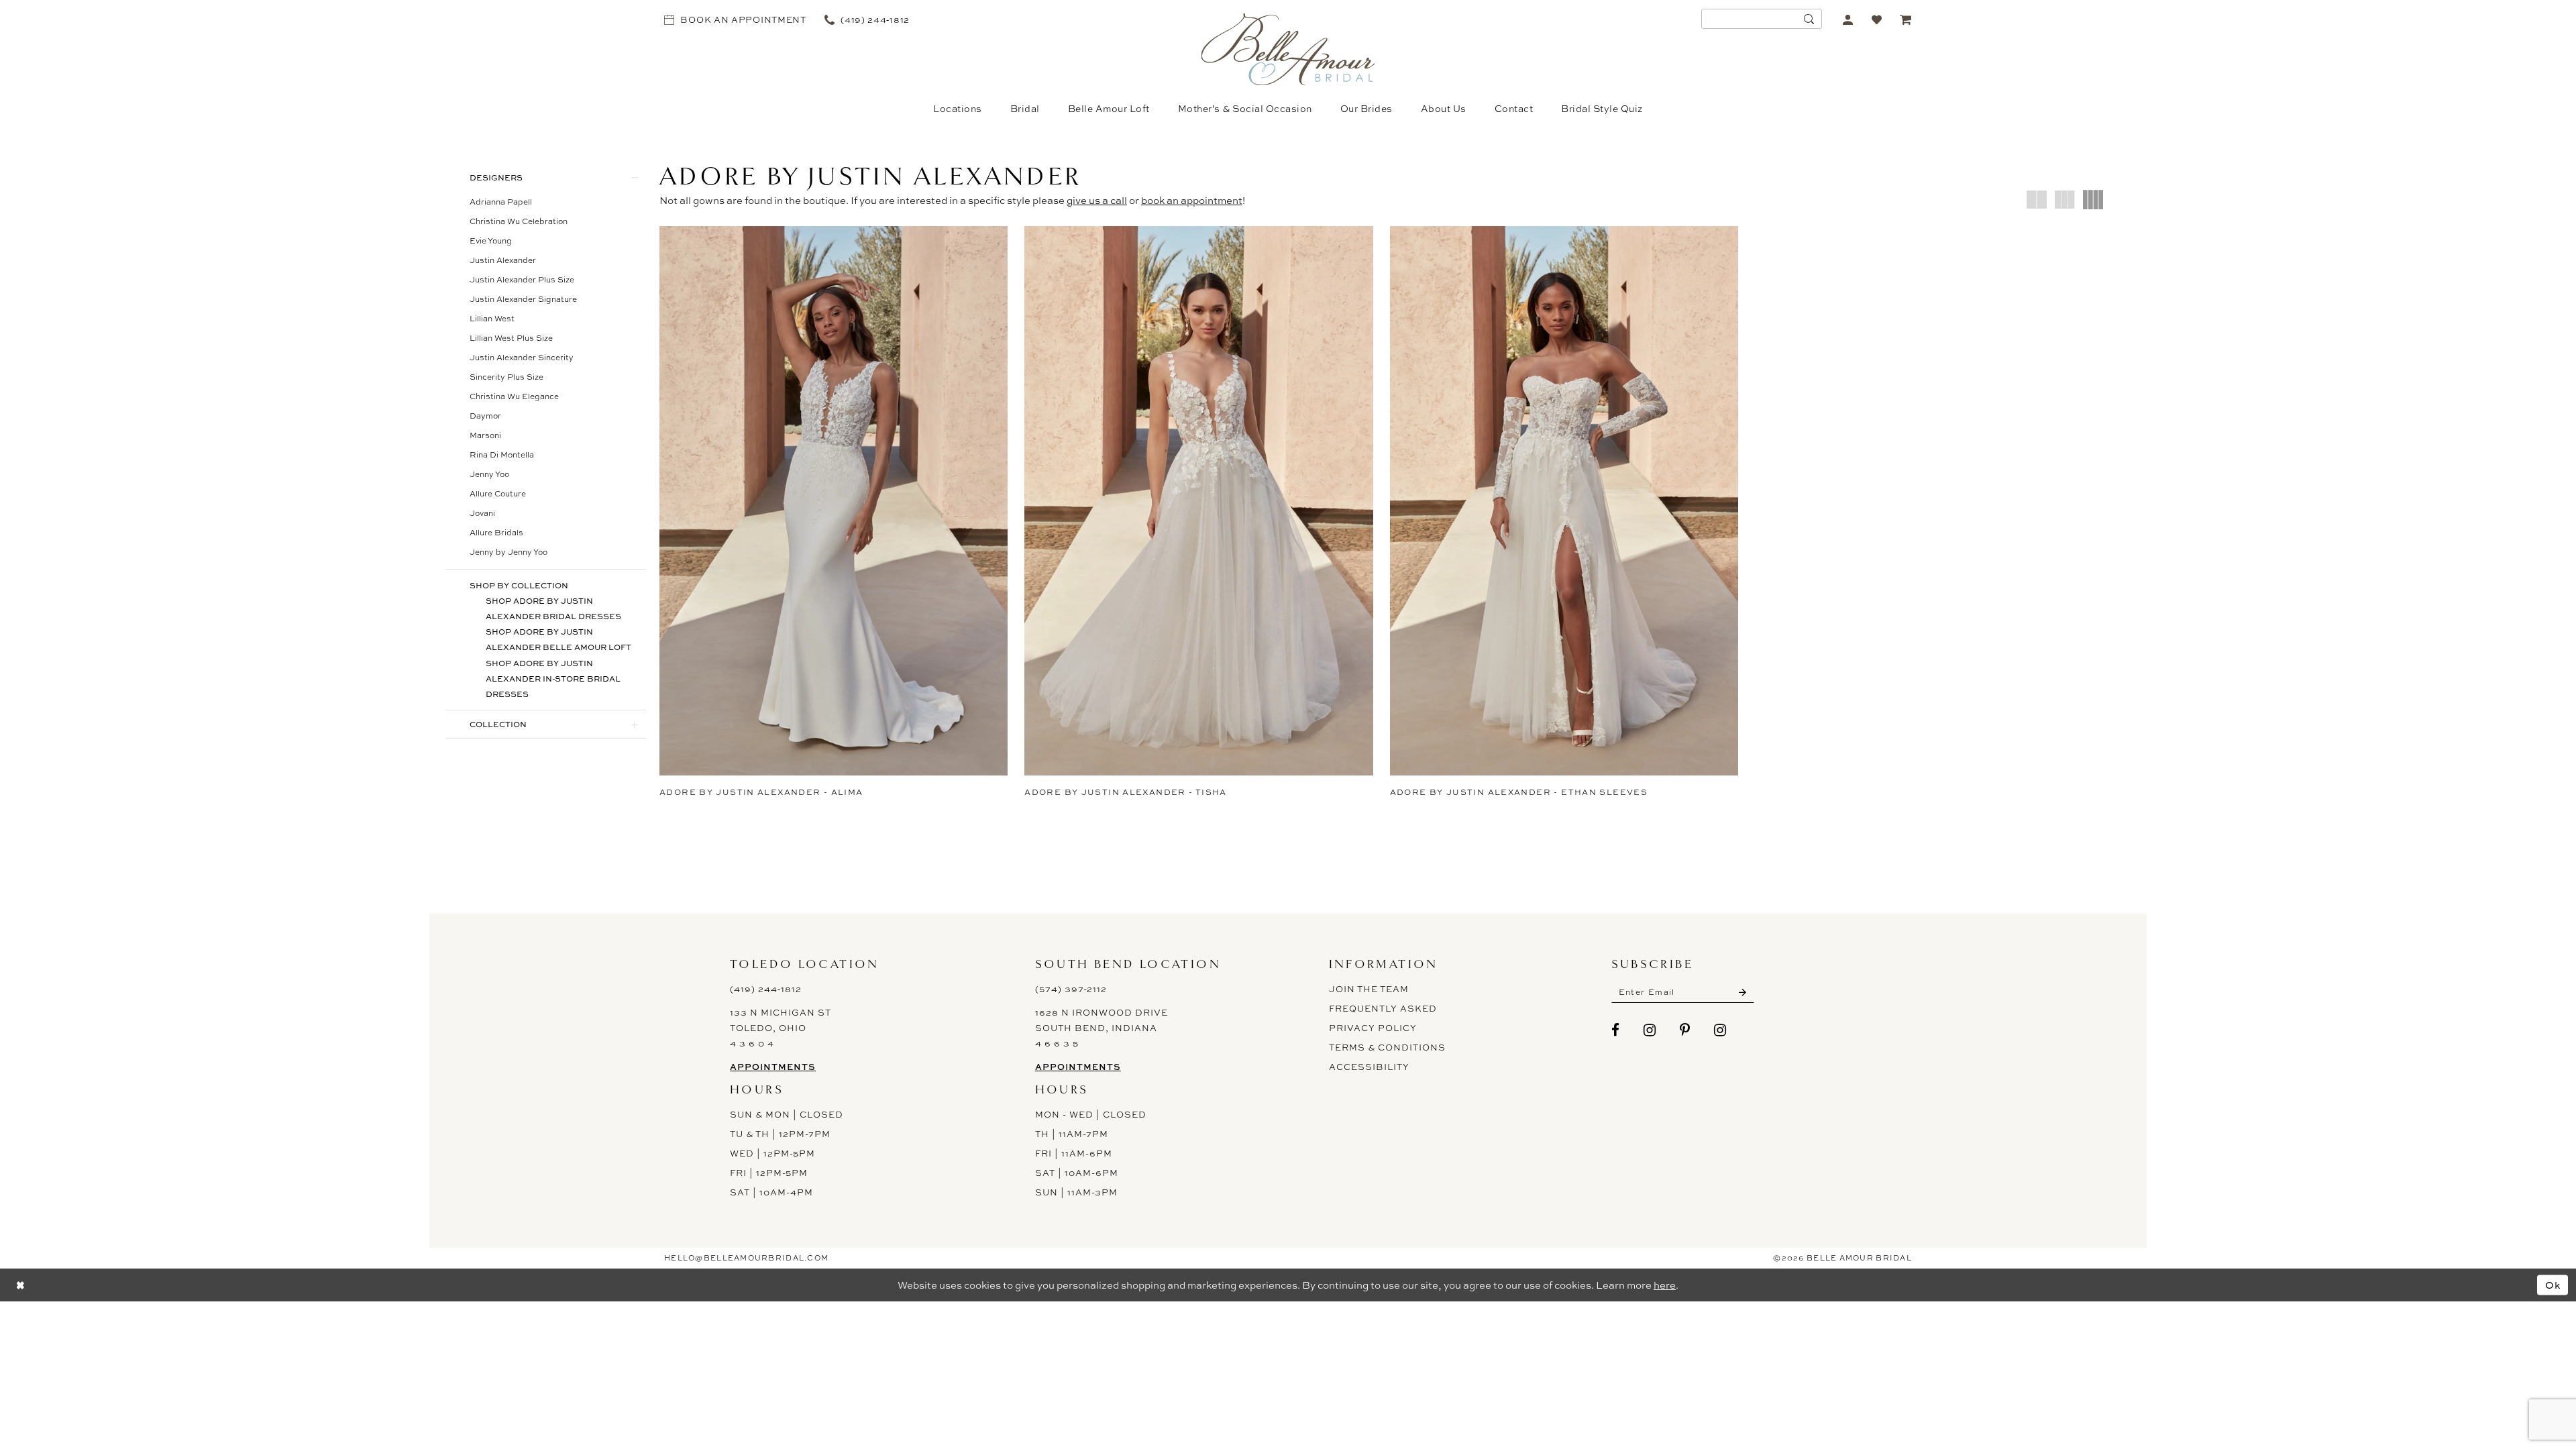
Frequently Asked (1383, 1008)
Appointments (773, 1067)
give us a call (1097, 200)
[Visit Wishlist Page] (1877, 19)
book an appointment (1192, 200)
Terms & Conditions (1387, 1047)
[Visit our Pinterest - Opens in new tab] (1685, 1030)
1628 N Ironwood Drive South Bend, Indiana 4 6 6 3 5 (1102, 1028)
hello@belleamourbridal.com (746, 1258)
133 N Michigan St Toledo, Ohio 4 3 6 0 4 (781, 1028)
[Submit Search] (1809, 19)
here (1665, 1285)
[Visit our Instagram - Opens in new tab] (1650, 1030)
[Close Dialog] (20, 1285)
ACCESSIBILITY (1369, 1067)
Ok (2553, 1285)
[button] (1848, 19)
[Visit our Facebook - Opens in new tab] (1616, 1030)
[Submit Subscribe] (1742, 992)
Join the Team (1369, 989)
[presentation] (834, 501)
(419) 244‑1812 (766, 989)
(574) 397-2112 (1071, 989)
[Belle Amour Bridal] (1288, 49)
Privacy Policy (1373, 1028)
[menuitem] (736, 19)
